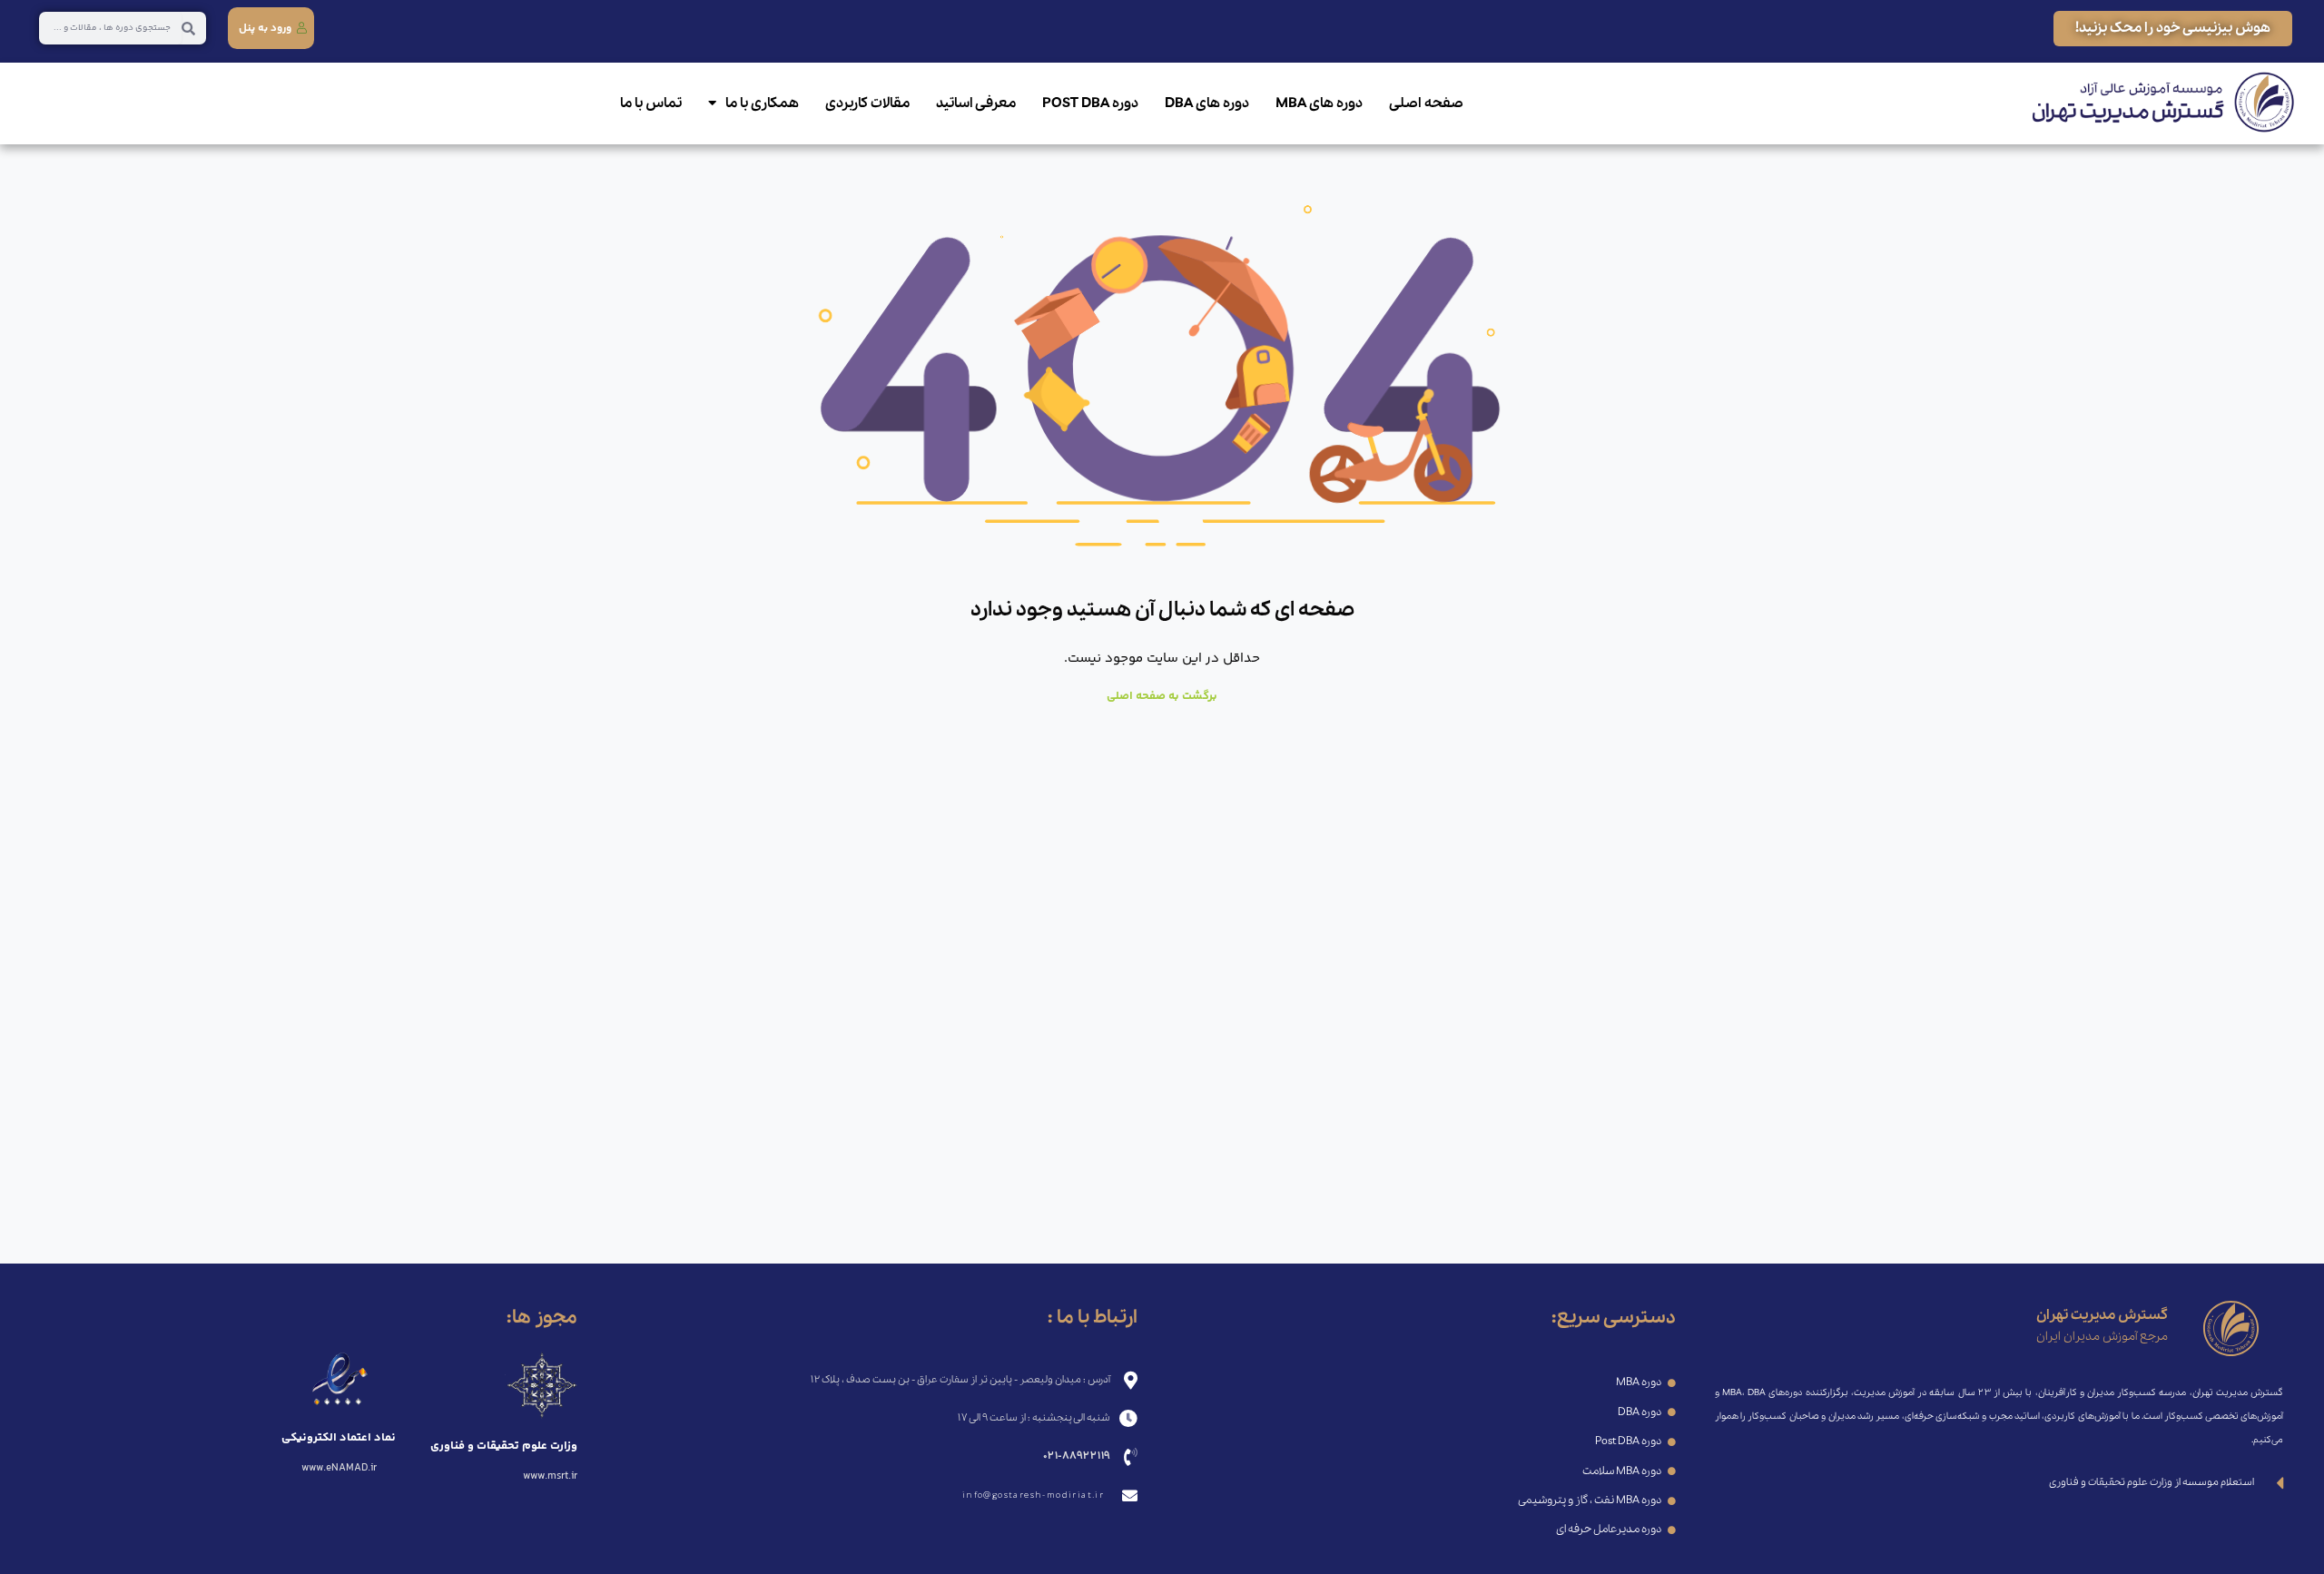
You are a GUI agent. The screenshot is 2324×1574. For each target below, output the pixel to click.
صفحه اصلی (1426, 103)
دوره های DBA (1207, 103)
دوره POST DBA (1090, 103)
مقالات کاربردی (867, 103)
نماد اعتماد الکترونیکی (339, 1438)
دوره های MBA (1319, 103)
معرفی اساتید (976, 103)
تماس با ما (651, 103)
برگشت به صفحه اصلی (1162, 696)
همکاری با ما (762, 103)
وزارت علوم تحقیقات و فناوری (504, 1446)
